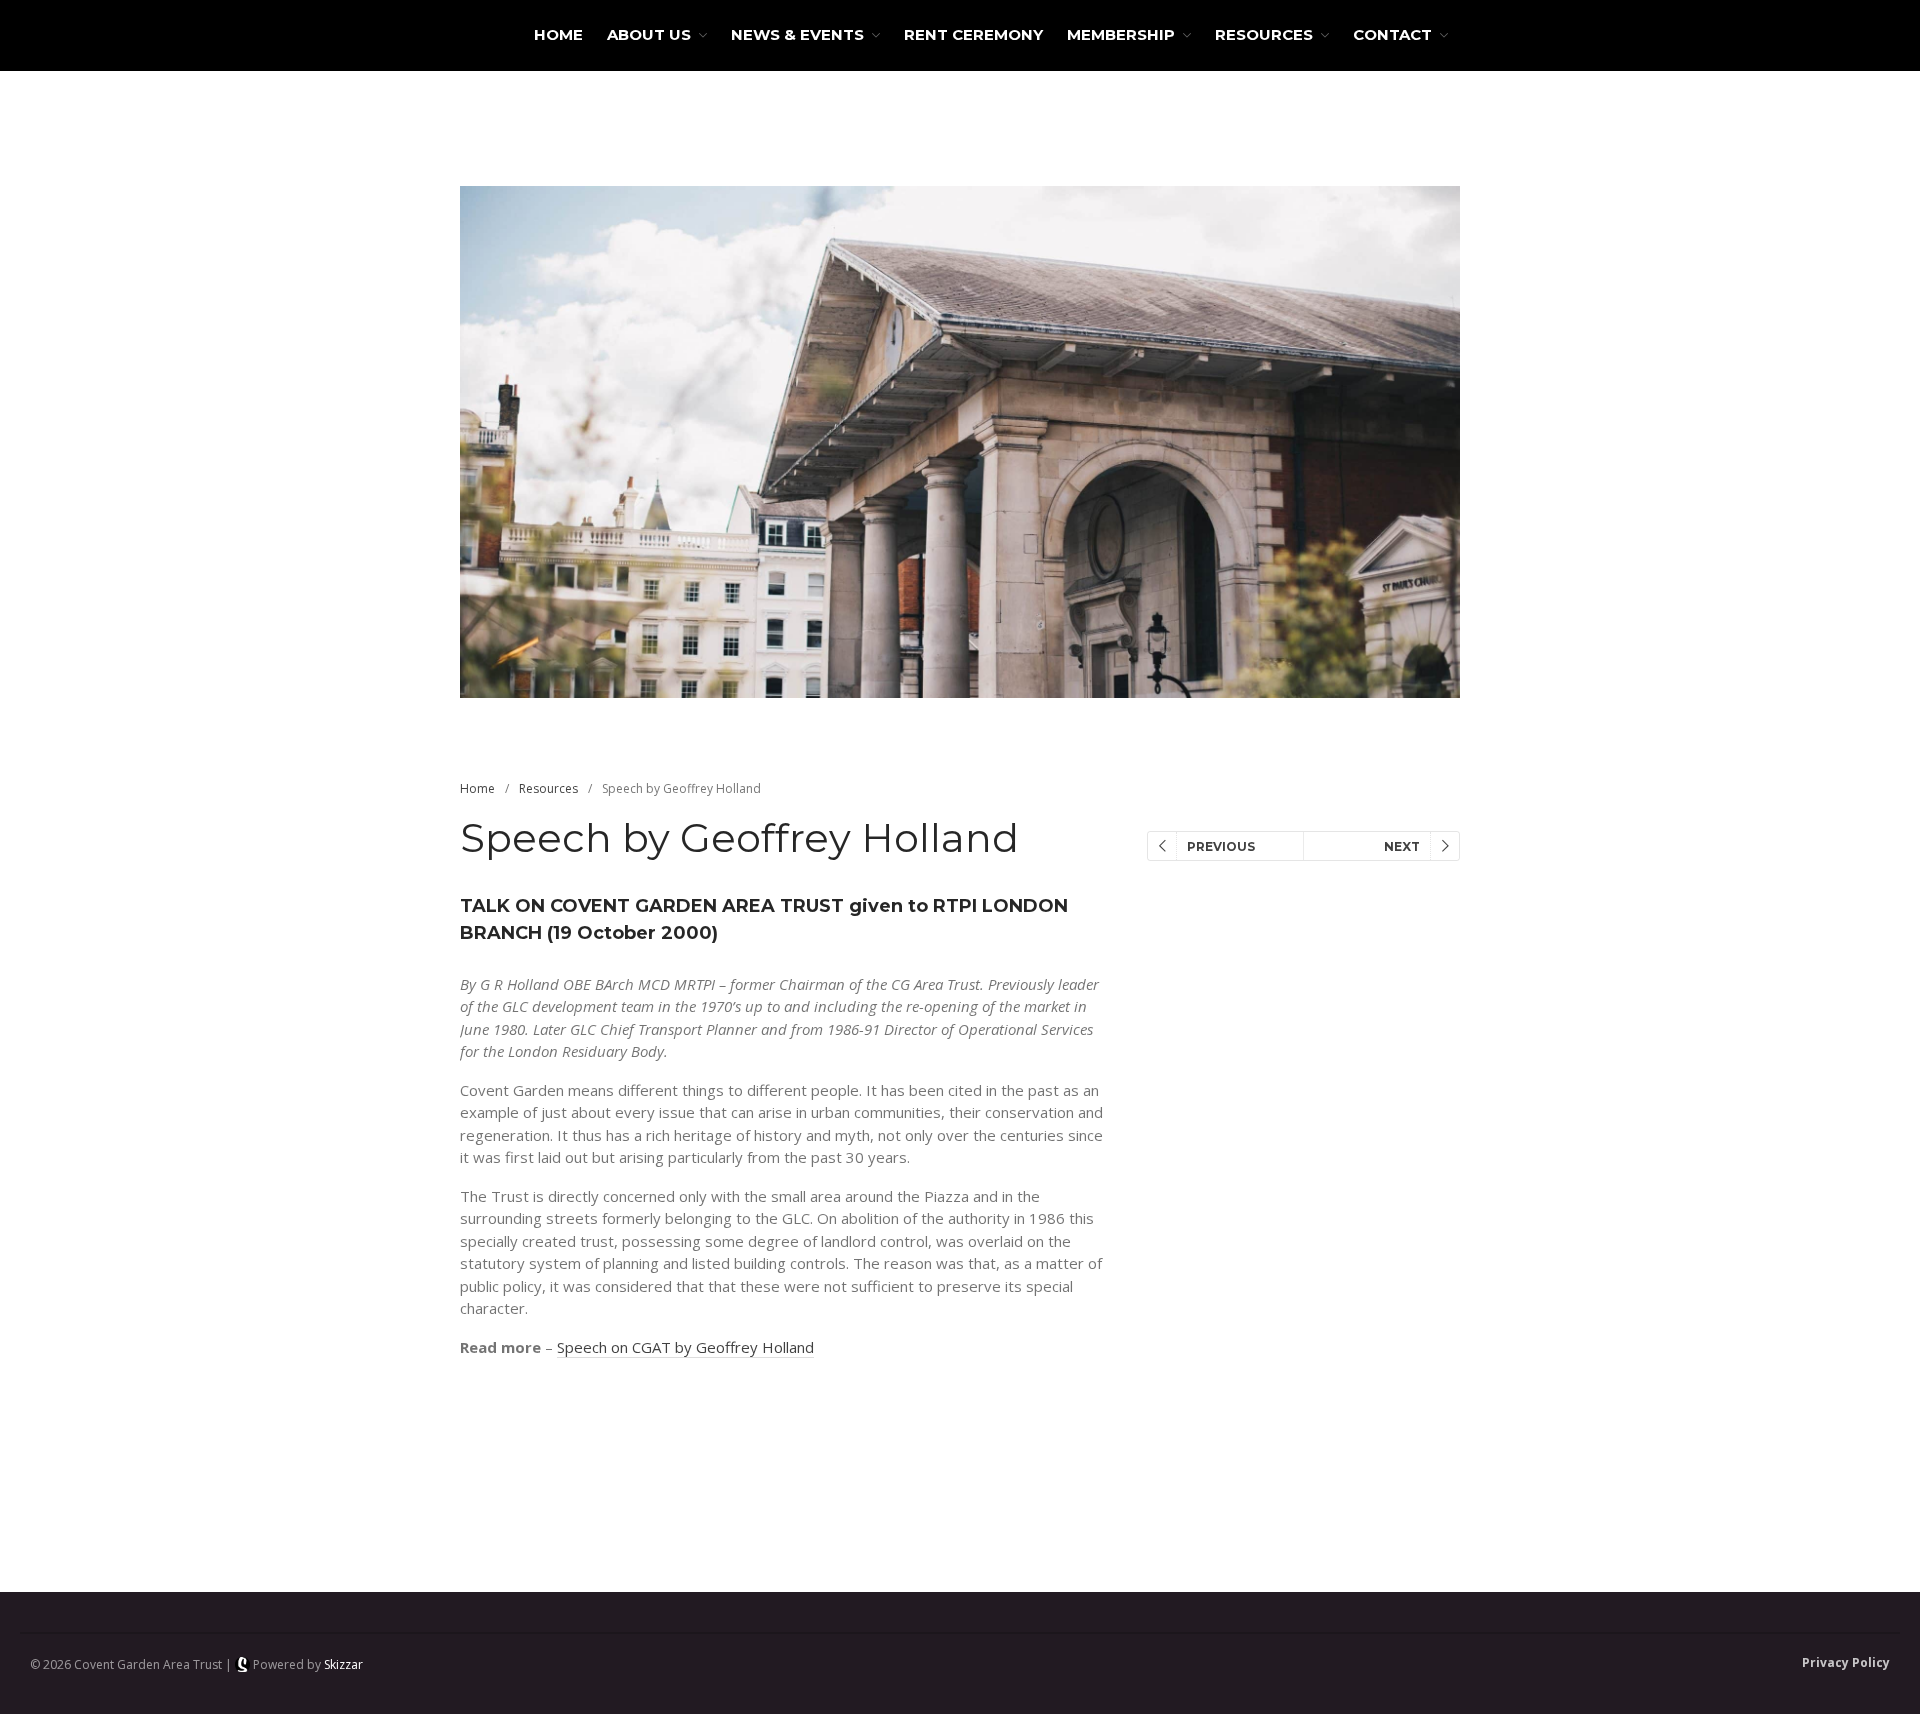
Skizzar (343, 1664)
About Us (649, 34)
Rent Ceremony (973, 34)
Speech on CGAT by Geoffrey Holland (685, 1347)
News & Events (797, 34)
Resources (1264, 34)
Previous (1221, 846)
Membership (1121, 34)
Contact (1392, 34)
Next (1402, 846)
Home (558, 34)
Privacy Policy (1846, 1662)
